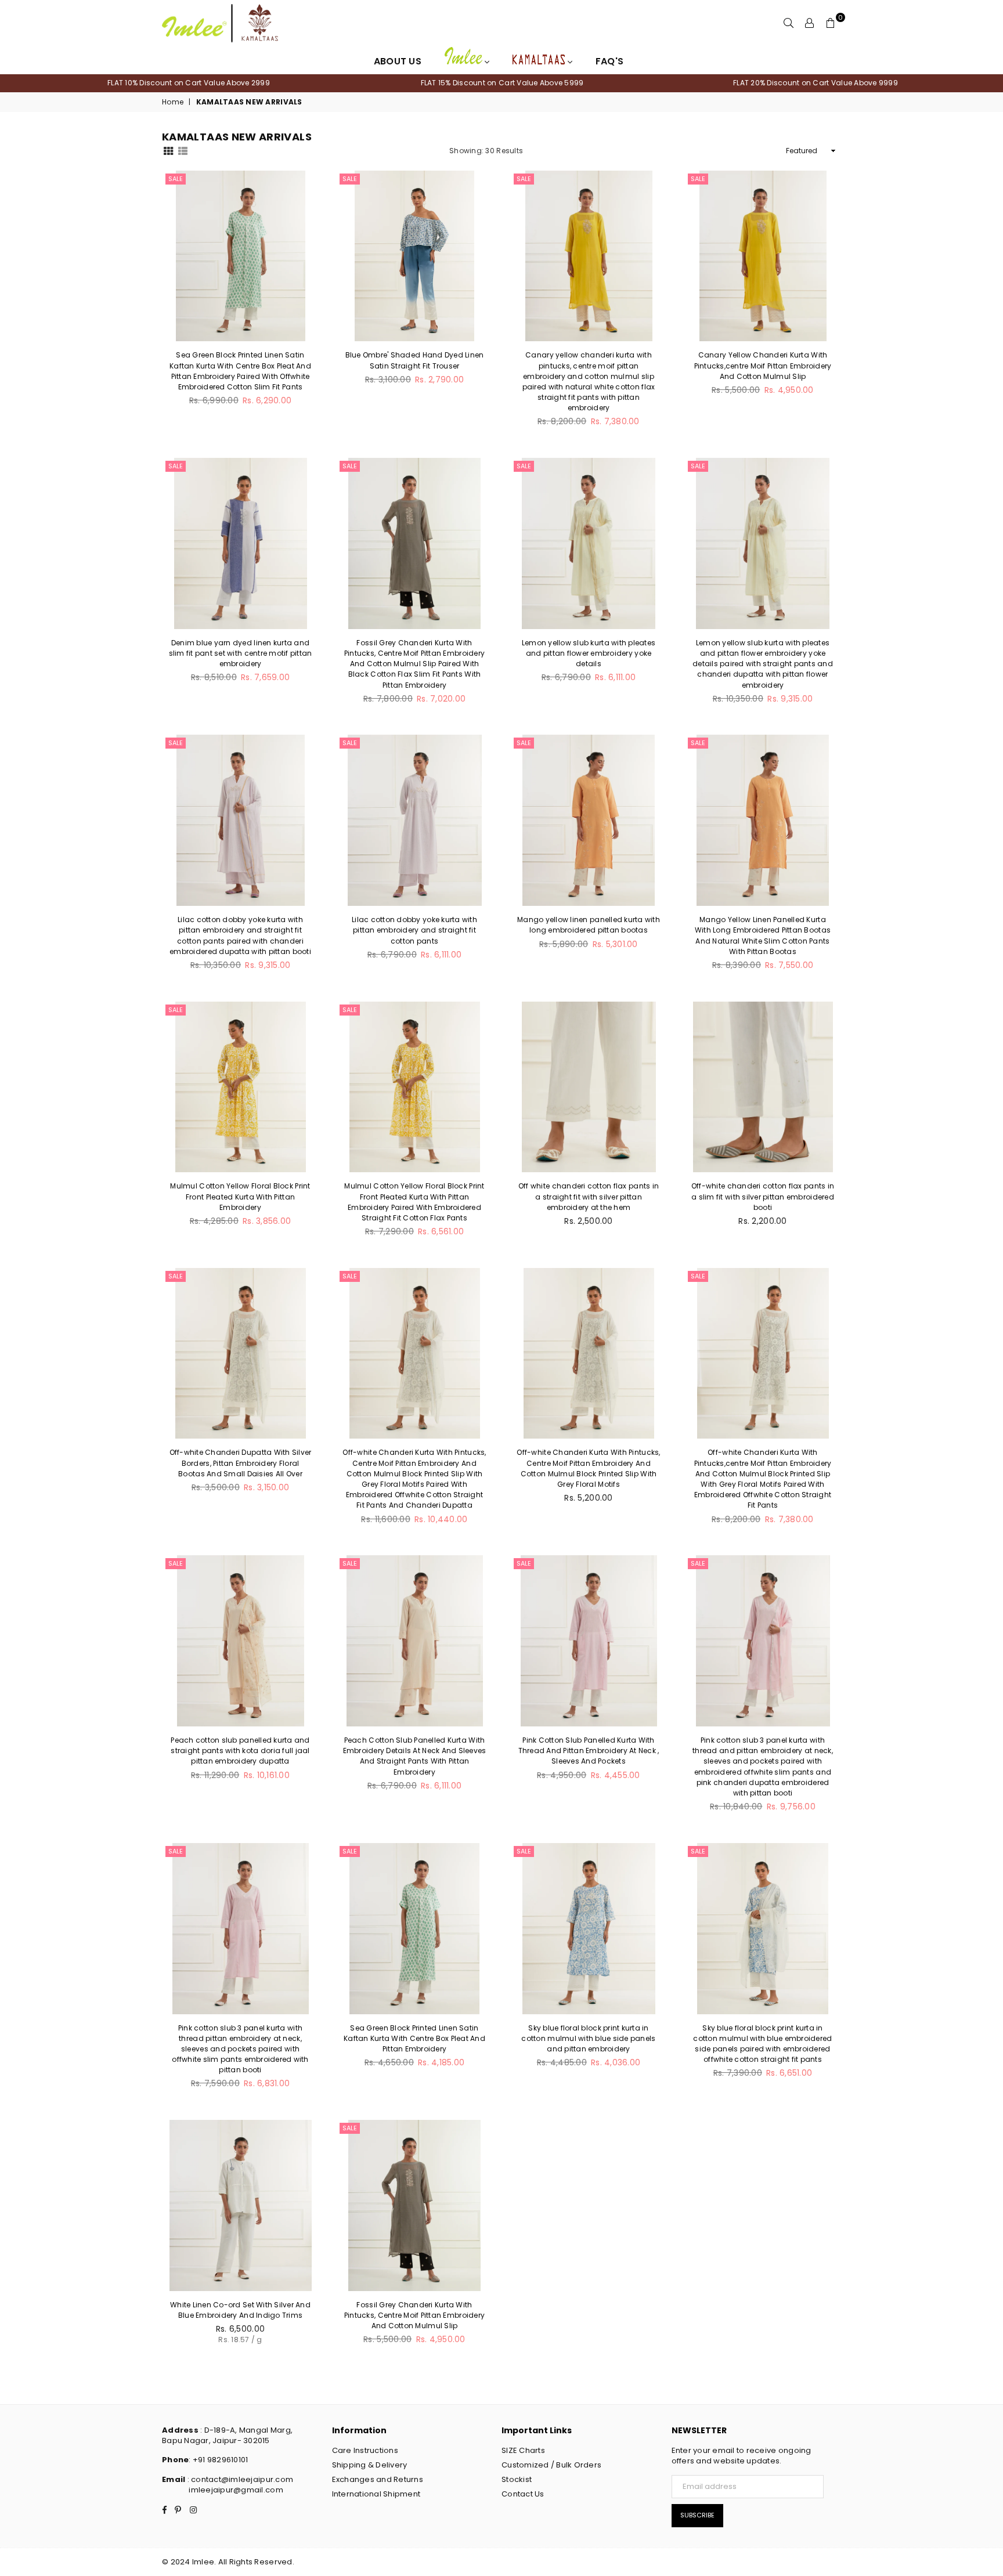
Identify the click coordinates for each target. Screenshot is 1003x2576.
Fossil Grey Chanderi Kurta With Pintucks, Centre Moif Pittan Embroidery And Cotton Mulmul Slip (414, 2315)
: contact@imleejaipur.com (239, 2479)
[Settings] (810, 23)
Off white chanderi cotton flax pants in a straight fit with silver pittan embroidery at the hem (589, 1196)
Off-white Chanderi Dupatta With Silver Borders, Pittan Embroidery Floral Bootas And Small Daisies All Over (241, 1463)
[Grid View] (168, 150)
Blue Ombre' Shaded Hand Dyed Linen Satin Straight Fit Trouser (415, 360)
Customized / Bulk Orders (551, 2465)
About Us (398, 61)
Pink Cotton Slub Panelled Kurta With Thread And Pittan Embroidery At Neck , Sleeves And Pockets (589, 1751)
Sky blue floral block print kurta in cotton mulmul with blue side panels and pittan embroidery (588, 2038)
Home (173, 102)
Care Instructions (365, 2450)
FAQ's (609, 61)
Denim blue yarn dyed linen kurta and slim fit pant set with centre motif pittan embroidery (241, 653)
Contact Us (523, 2494)
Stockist (517, 2479)
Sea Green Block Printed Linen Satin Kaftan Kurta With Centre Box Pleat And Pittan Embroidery (414, 2038)
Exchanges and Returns (378, 2479)
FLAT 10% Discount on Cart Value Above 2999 (189, 83)
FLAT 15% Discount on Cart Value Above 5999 (502, 83)
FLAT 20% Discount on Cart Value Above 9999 (816, 83)
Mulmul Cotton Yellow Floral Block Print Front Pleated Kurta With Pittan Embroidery (240, 1196)
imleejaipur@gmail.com (236, 2490)
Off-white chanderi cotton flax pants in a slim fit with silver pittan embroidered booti (763, 1196)
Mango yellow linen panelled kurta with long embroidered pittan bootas (589, 925)
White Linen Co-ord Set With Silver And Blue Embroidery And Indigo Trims (240, 2310)
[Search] (789, 23)
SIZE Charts (523, 2450)
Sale (176, 179)
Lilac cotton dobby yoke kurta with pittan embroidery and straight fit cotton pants (414, 930)
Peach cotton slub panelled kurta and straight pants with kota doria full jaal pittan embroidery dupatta (240, 1751)
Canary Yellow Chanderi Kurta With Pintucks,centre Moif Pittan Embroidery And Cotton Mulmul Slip (763, 365)
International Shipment (376, 2494)
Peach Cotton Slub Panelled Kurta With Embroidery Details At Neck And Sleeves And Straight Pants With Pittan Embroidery (415, 1756)
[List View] (183, 150)
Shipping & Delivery (370, 2465)
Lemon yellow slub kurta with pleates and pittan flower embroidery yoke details (589, 653)
